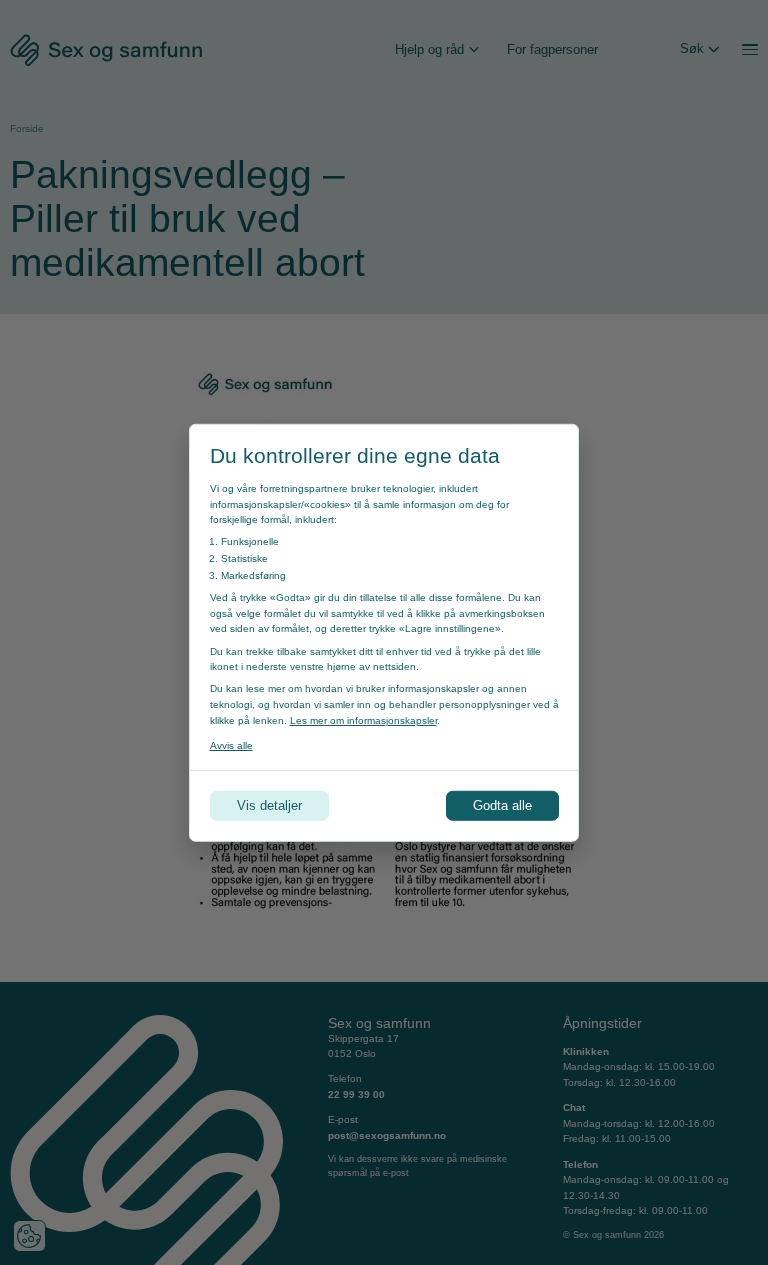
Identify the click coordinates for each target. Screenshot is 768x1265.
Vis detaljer (269, 805)
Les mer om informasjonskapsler (363, 719)
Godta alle (502, 805)
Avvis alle (231, 744)
